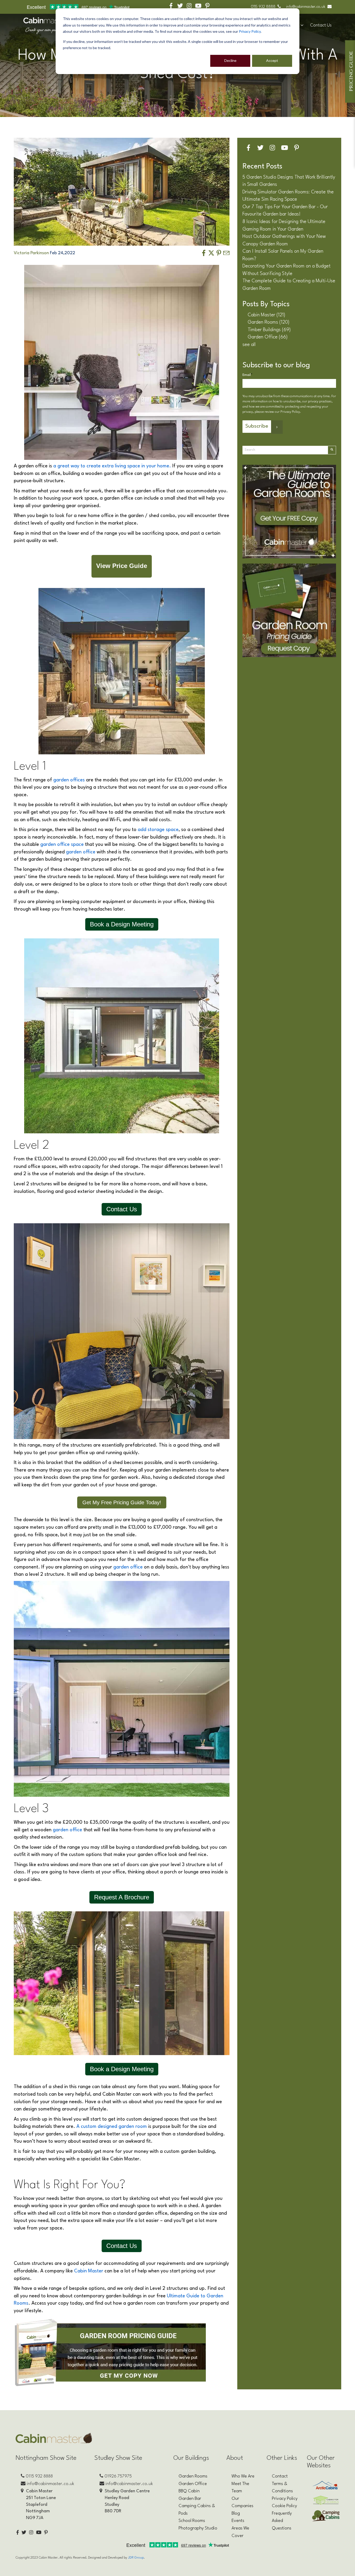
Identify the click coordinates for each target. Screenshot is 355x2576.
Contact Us (321, 25)
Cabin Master (89, 2271)
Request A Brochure (122, 1897)
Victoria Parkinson (32, 253)
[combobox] (285, 450)
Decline (230, 60)
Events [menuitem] (238, 2521)
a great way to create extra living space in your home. (112, 466)
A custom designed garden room (112, 2127)
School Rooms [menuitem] (192, 2521)
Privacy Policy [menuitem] (285, 2499)
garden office (81, 852)
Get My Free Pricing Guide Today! (122, 1502)
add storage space (158, 830)
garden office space (62, 845)
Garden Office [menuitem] (193, 2484)
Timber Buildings (269, 330)
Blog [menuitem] (236, 2513)
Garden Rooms (269, 322)
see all (249, 345)
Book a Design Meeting (122, 924)
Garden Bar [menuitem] (190, 2499)
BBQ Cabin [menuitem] (189, 2491)
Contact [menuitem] (280, 2476)
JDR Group (136, 2558)
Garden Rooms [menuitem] (193, 2476)
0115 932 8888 (263, 7)
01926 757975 (118, 2476)
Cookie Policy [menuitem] (284, 2506)
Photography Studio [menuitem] (198, 2528)
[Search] (332, 450)
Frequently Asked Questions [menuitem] (282, 2521)
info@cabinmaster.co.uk (306, 7)
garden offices (69, 780)
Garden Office (268, 337)
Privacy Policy (250, 31)
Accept (272, 60)
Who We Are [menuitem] (243, 2476)
